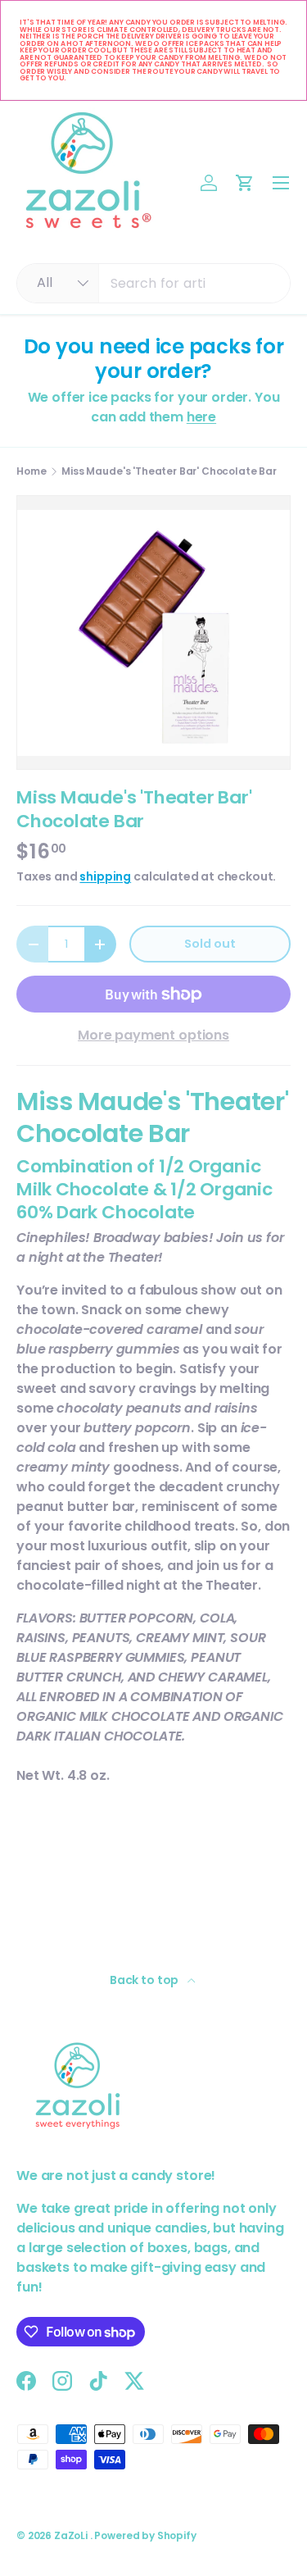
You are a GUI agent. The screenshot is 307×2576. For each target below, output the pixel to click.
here (201, 417)
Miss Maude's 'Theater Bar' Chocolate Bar (169, 471)
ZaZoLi (72, 2535)
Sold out (210, 944)
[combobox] (153, 283)
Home (31, 471)
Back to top (145, 1980)
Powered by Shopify (145, 2535)
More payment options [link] (153, 1035)
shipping (105, 876)
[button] (245, 183)
